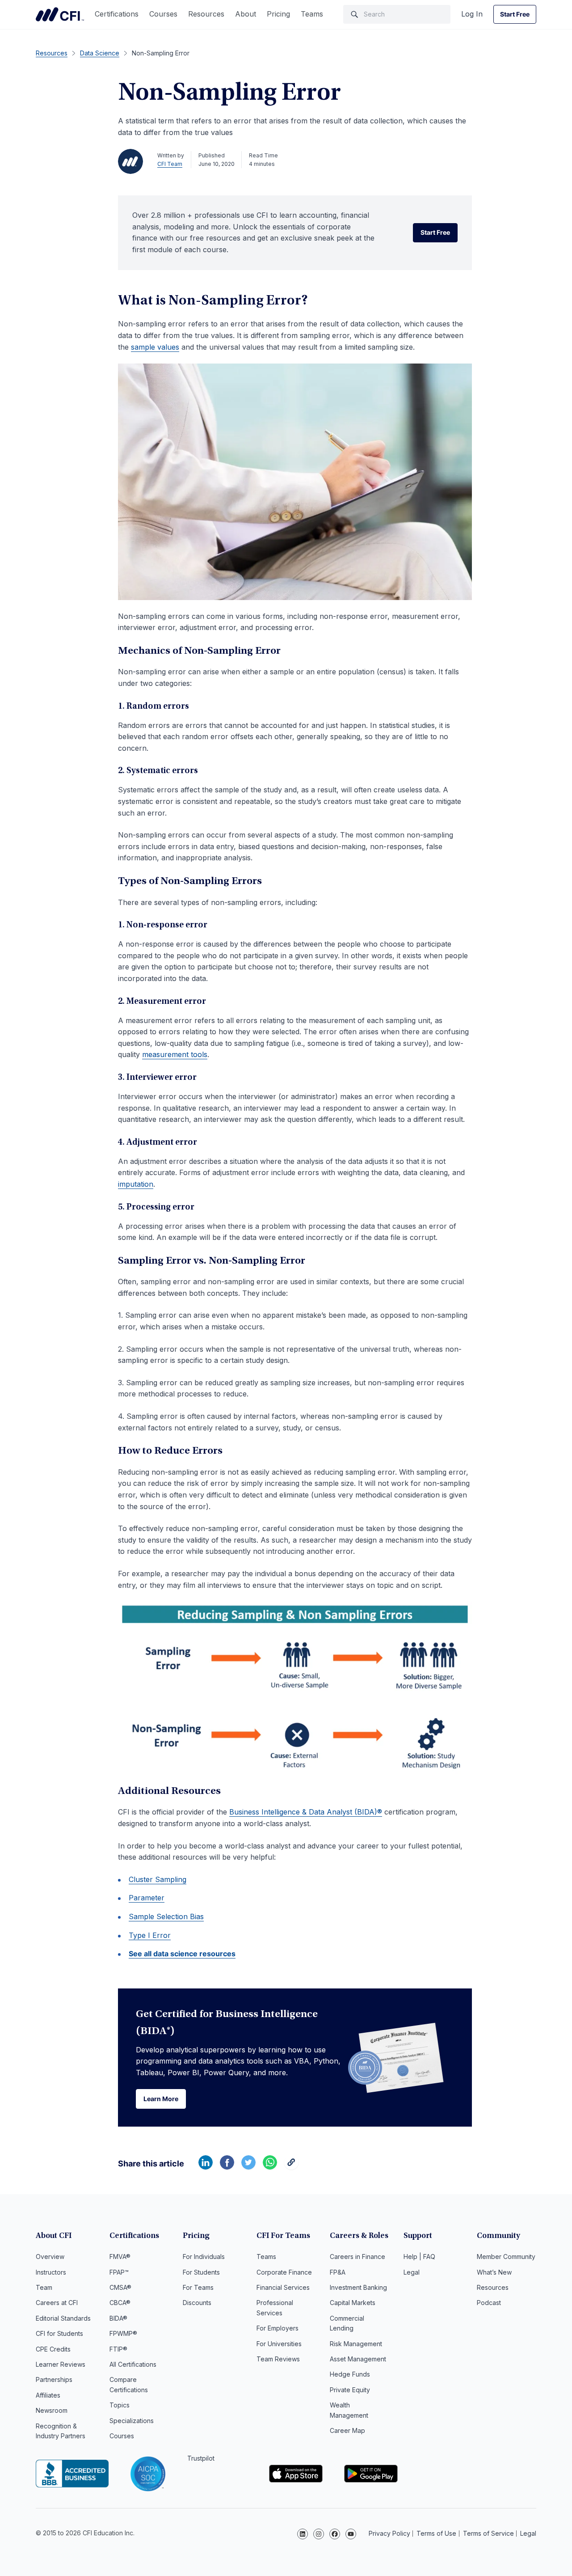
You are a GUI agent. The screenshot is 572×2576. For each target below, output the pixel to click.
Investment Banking (358, 2287)
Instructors (51, 2272)
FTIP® (118, 2349)
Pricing (278, 14)
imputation (136, 1184)
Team (44, 2287)
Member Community (506, 2257)
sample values (155, 347)
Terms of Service (488, 2533)
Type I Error (150, 1935)
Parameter (147, 1898)
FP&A (338, 2272)
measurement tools (175, 1054)
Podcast (489, 2303)
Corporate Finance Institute (60, 14)
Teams (312, 14)
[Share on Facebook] (227, 2167)
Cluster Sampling (158, 1879)
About (246, 14)
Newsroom (52, 2410)
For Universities (279, 2344)
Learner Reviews (61, 2364)
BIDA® (118, 2318)
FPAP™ (119, 2272)
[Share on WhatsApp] (270, 2167)
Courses (163, 14)
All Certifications (133, 2364)
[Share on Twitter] (248, 2167)
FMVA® (120, 2257)
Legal (412, 2272)
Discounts (197, 2303)
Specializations (132, 2421)
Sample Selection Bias (166, 1916)
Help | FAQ (419, 2257)
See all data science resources (182, 1954)
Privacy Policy (389, 2533)
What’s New (494, 2272)
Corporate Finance (284, 2272)
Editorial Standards (63, 2318)
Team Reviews (278, 2359)
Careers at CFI (57, 2303)
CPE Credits (53, 2349)
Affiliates (48, 2395)
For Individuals (204, 2257)
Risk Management (356, 2344)
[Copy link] (291, 2167)
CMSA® (120, 2287)
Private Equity (350, 2390)
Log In (472, 14)
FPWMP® (123, 2333)
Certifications (117, 14)
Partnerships (54, 2379)
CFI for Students (59, 2333)
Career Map (347, 2430)
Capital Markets (353, 2303)
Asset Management (358, 2359)
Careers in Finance (357, 2257)
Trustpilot (201, 2458)
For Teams (198, 2287)
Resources (206, 14)
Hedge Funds (350, 2374)
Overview (50, 2257)
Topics (120, 2405)
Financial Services (283, 2287)
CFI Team (170, 164)
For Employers (278, 2328)
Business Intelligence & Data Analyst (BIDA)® (306, 1812)
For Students (201, 2272)
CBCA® (120, 2303)
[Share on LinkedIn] (206, 2167)
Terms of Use (436, 2533)
